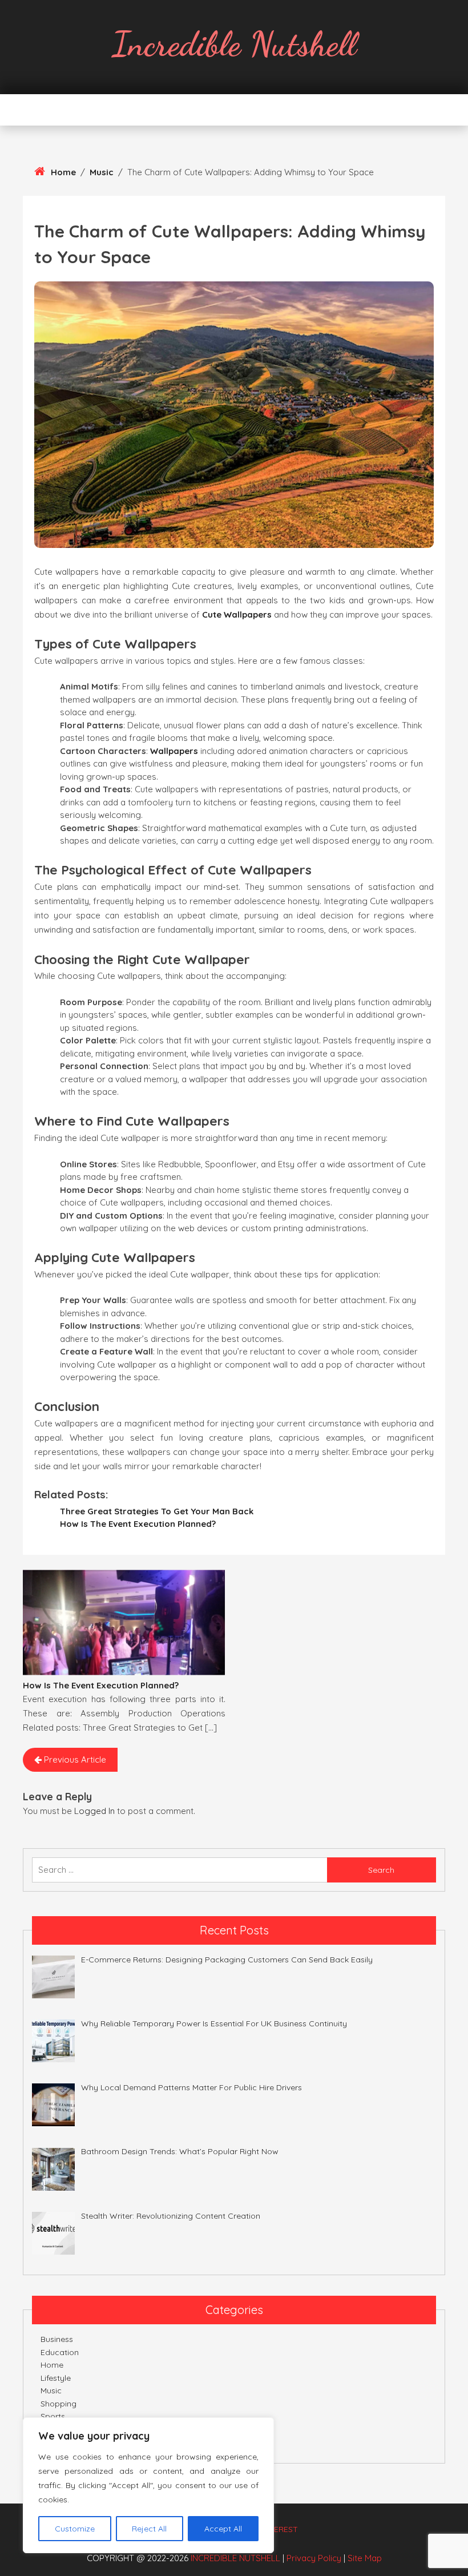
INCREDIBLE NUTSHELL (235, 2558)
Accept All (223, 2529)
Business (57, 2339)
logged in (94, 1811)
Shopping (58, 2404)
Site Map (365, 2558)
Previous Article (74, 1759)
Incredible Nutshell (234, 44)
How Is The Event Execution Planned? (138, 1524)
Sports (53, 2416)
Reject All (149, 2529)
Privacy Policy (314, 2558)
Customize (75, 2529)
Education (60, 2352)
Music (102, 172)
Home (63, 172)
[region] (148, 2485)
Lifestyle (56, 2378)
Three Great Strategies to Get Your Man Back (157, 1511)
